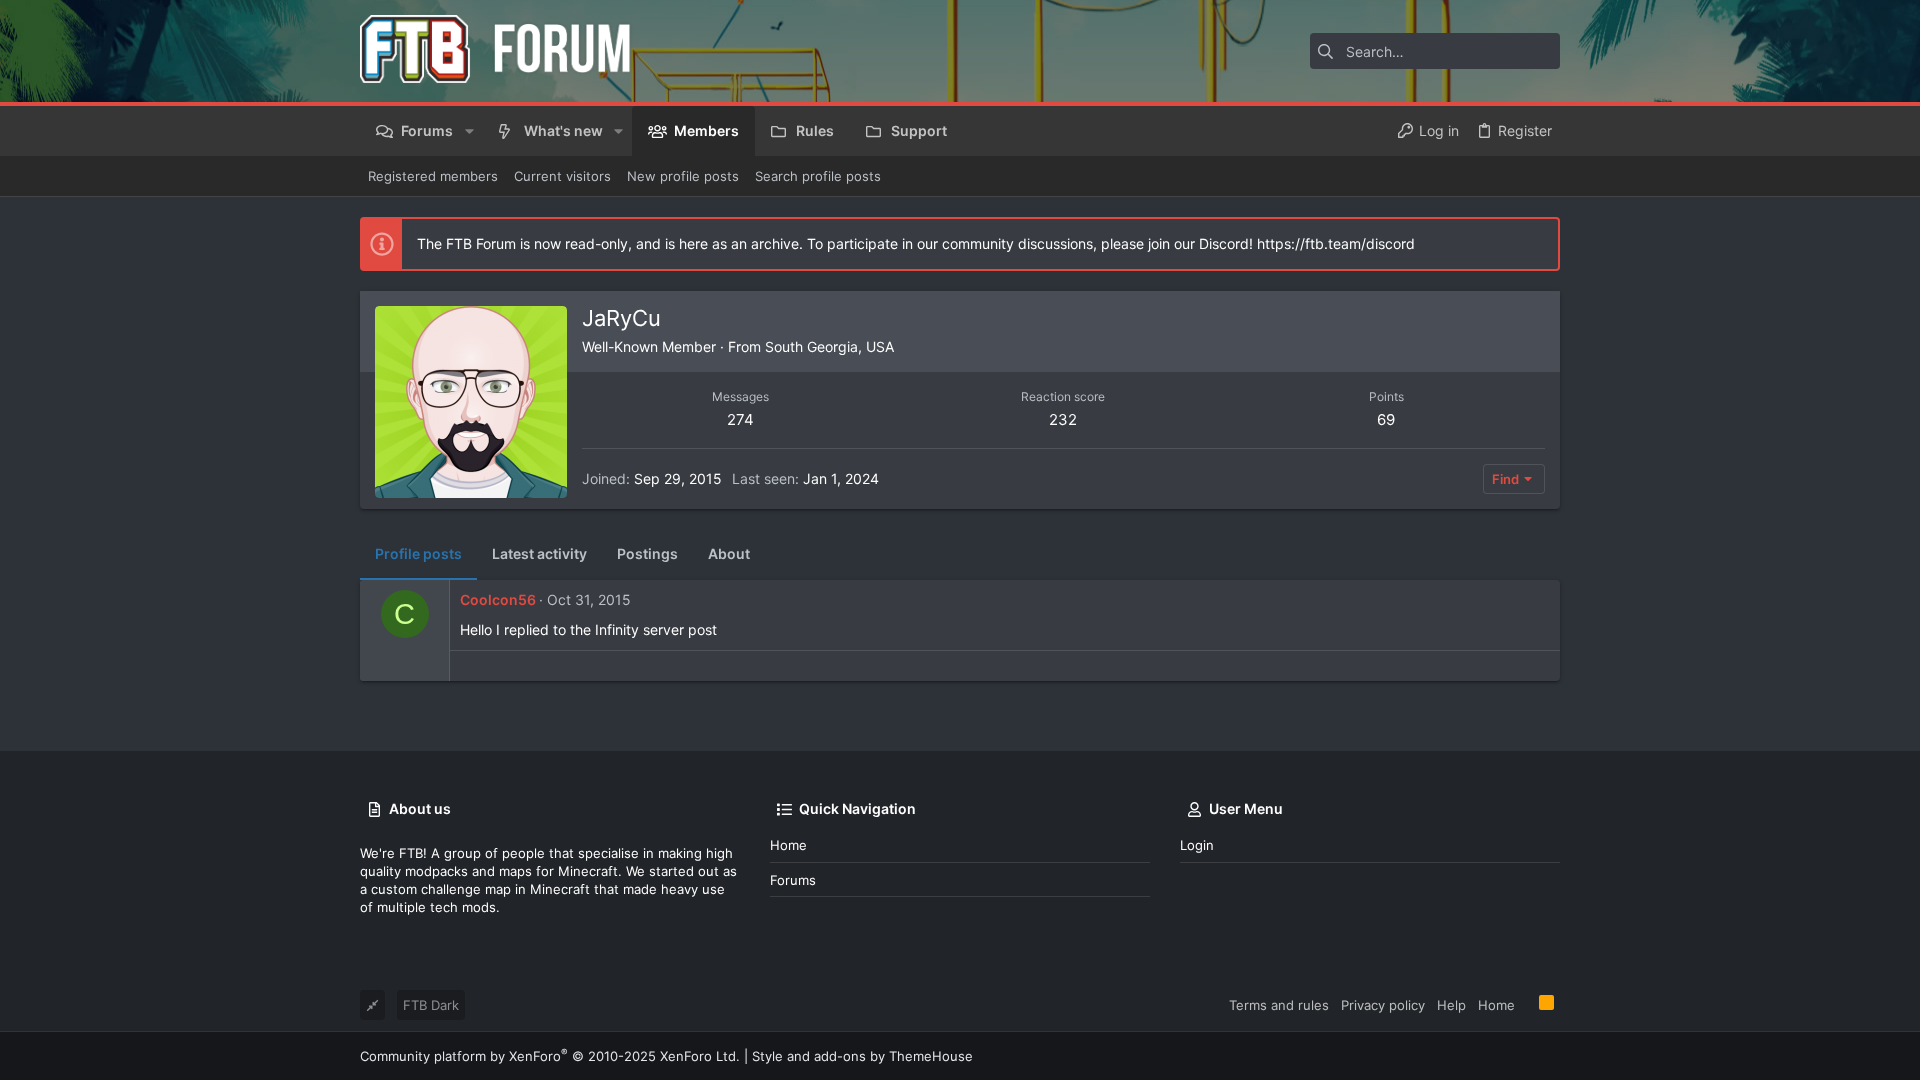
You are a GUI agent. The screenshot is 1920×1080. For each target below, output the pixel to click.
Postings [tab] (647, 553)
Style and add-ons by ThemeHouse (862, 1056)
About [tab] (729, 553)
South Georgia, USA (829, 346)
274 (740, 419)
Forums (793, 880)
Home (788, 845)
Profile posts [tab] (418, 553)
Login (1197, 845)
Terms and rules (1279, 1005)
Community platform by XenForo (550, 1056)
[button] (468, 131)
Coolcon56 (498, 599)
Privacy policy (1383, 1005)
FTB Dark (431, 1005)
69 (1386, 419)
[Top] (1527, 1004)
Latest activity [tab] (539, 553)
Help (1451, 1005)
